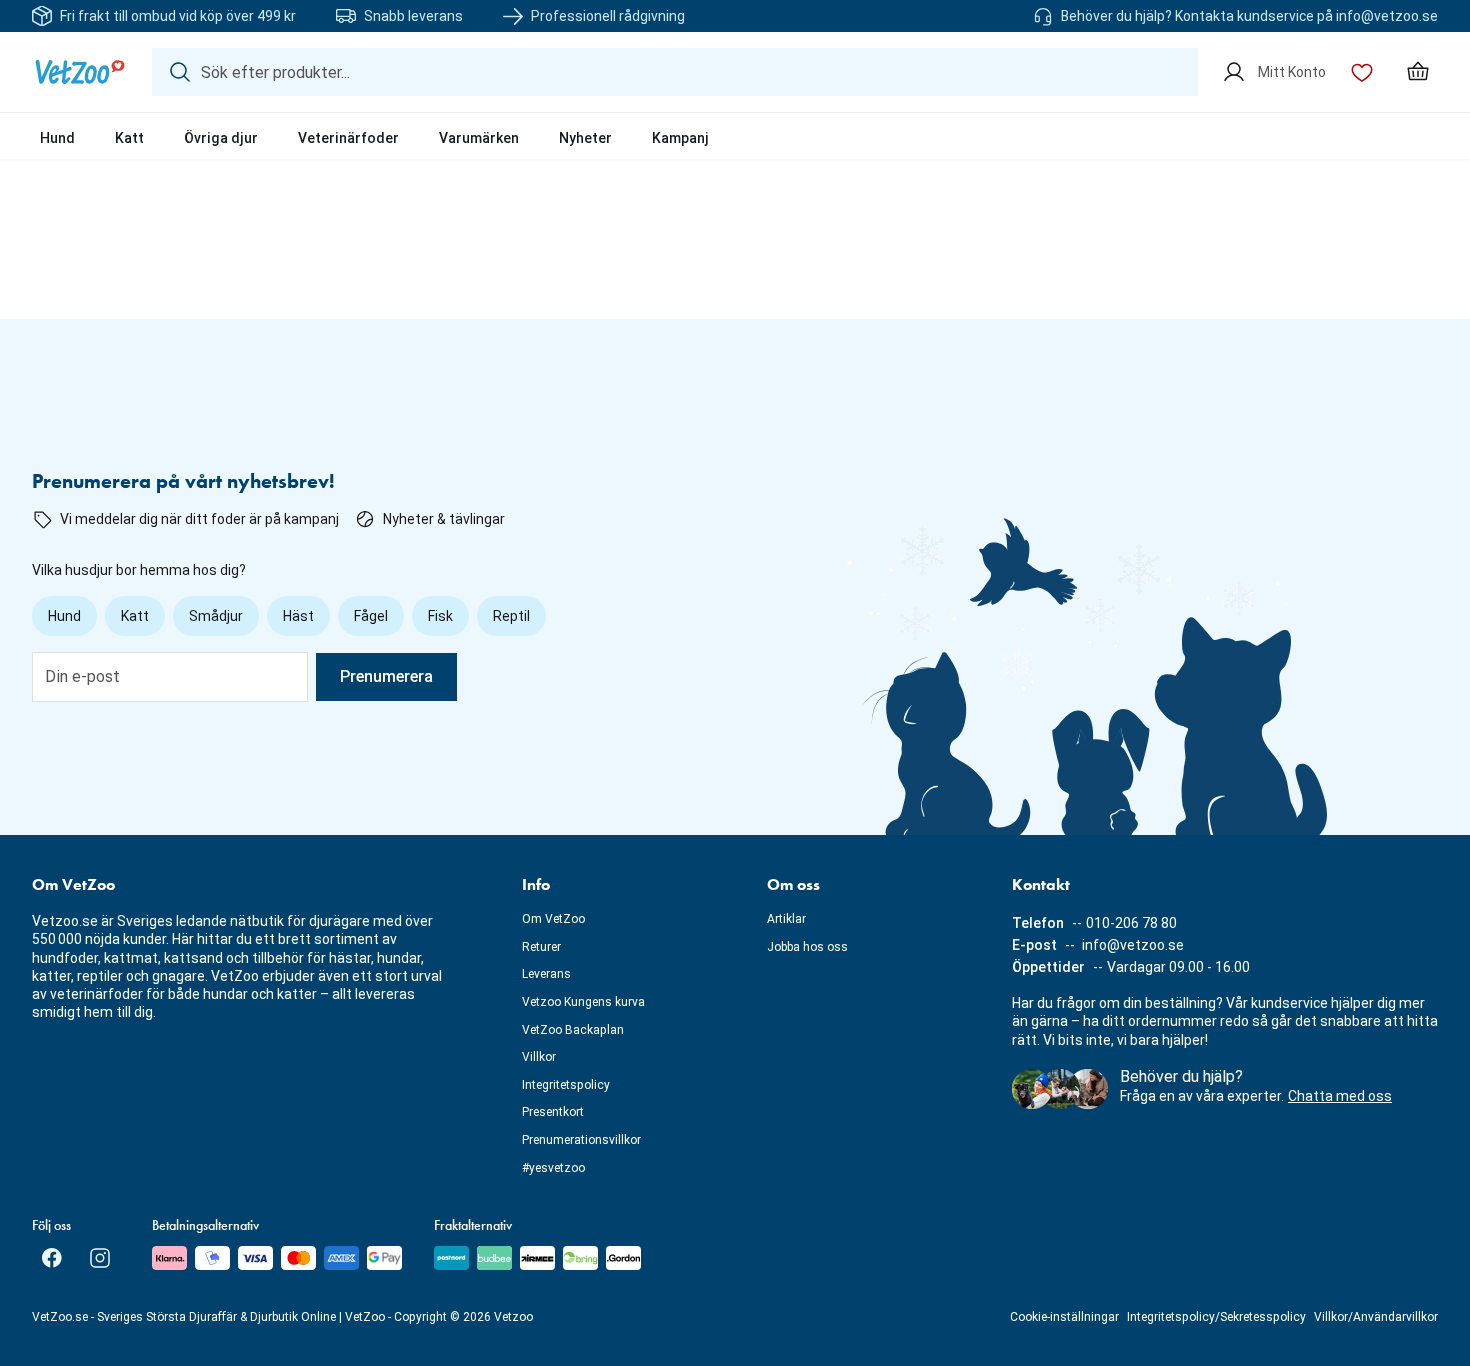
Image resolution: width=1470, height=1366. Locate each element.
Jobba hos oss (807, 947)
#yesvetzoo (553, 1168)
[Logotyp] (80, 72)
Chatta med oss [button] (1340, 1096)
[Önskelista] (1362, 72)
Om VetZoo (553, 919)
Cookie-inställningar (1064, 1317)
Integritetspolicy (566, 1085)
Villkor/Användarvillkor (1376, 1317)
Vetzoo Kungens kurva (583, 1002)
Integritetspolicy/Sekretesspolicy (1216, 1317)
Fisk (440, 616)
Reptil (511, 616)
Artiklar (786, 919)
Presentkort (553, 1112)
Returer (541, 947)
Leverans (546, 974)
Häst (298, 616)
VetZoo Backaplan (573, 1030)
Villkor (539, 1057)
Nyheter (585, 138)
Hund (57, 138)
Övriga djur (221, 138)
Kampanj (680, 138)
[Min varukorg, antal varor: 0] (1418, 72)
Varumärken (479, 138)
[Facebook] (52, 1258)
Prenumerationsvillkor (581, 1140)
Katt (129, 138)
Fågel (371, 616)
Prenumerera (386, 676)
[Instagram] (100, 1258)
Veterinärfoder (348, 138)
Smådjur (216, 616)
